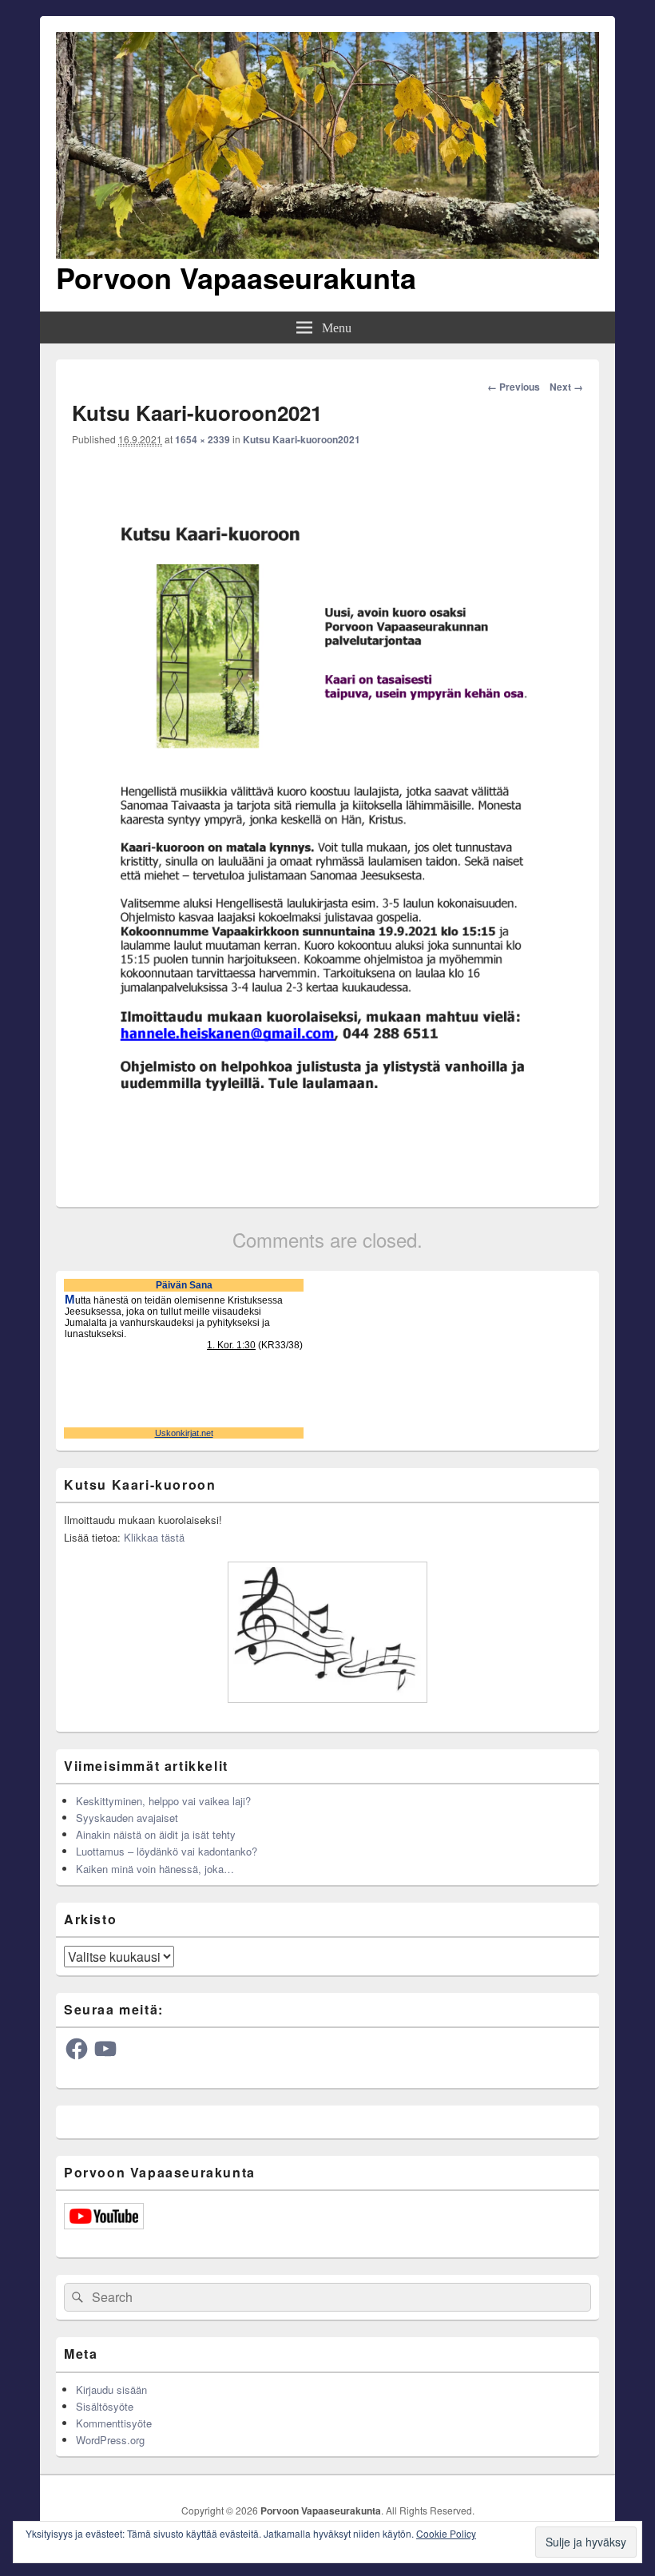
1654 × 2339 (202, 439)
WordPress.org (110, 2440)
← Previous (514, 387)
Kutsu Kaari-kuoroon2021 (302, 439)
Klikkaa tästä (154, 1537)
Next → (566, 387)
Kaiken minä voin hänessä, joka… (155, 1869)
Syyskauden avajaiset (127, 1818)
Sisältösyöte (105, 2406)
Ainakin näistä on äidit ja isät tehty (156, 1834)
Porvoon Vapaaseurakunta (236, 277)
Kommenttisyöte (114, 2423)
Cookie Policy (446, 2533)
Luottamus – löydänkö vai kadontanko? (167, 1851)
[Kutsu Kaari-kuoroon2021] (327, 1180)
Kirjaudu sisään (111, 2389)
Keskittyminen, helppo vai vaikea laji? (163, 1801)
